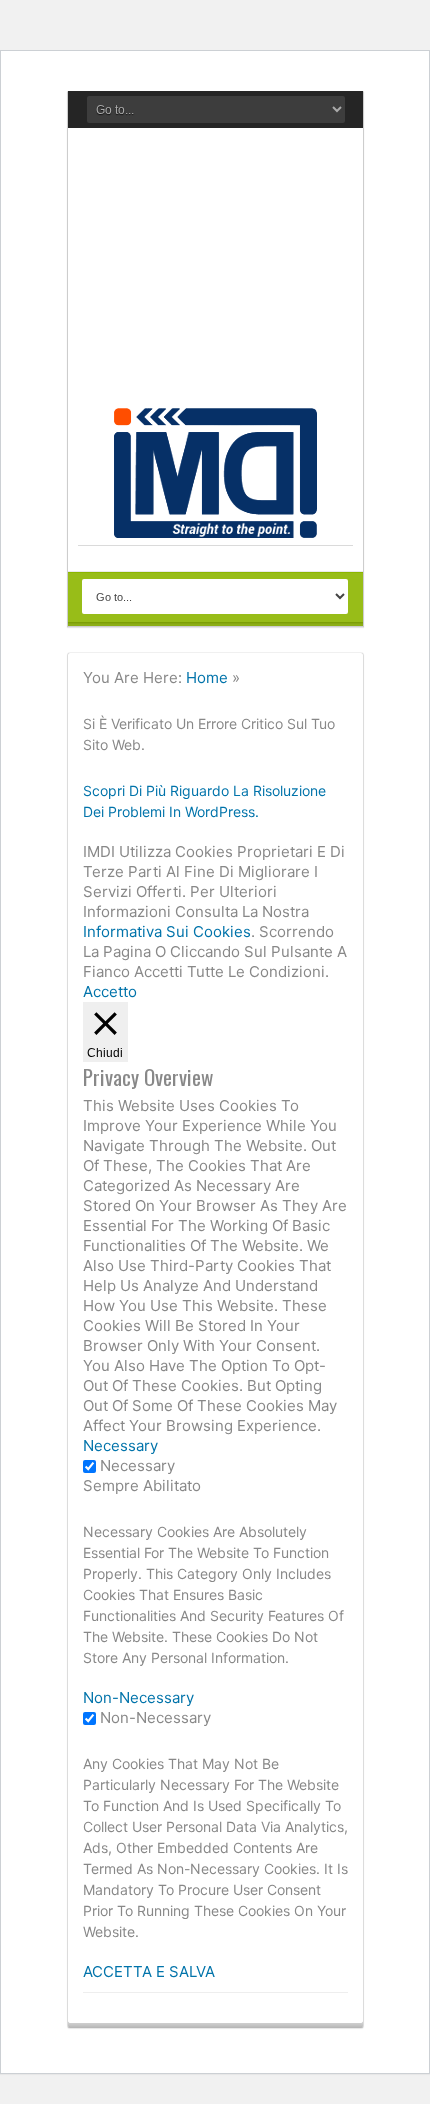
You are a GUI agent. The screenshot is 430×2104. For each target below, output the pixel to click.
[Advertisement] (215, 273)
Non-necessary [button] (138, 1697)
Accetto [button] (110, 991)
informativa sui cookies (167, 931)
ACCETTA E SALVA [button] (149, 1971)
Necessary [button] (120, 1445)
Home (207, 677)
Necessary (137, 1465)
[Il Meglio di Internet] (215, 527)
